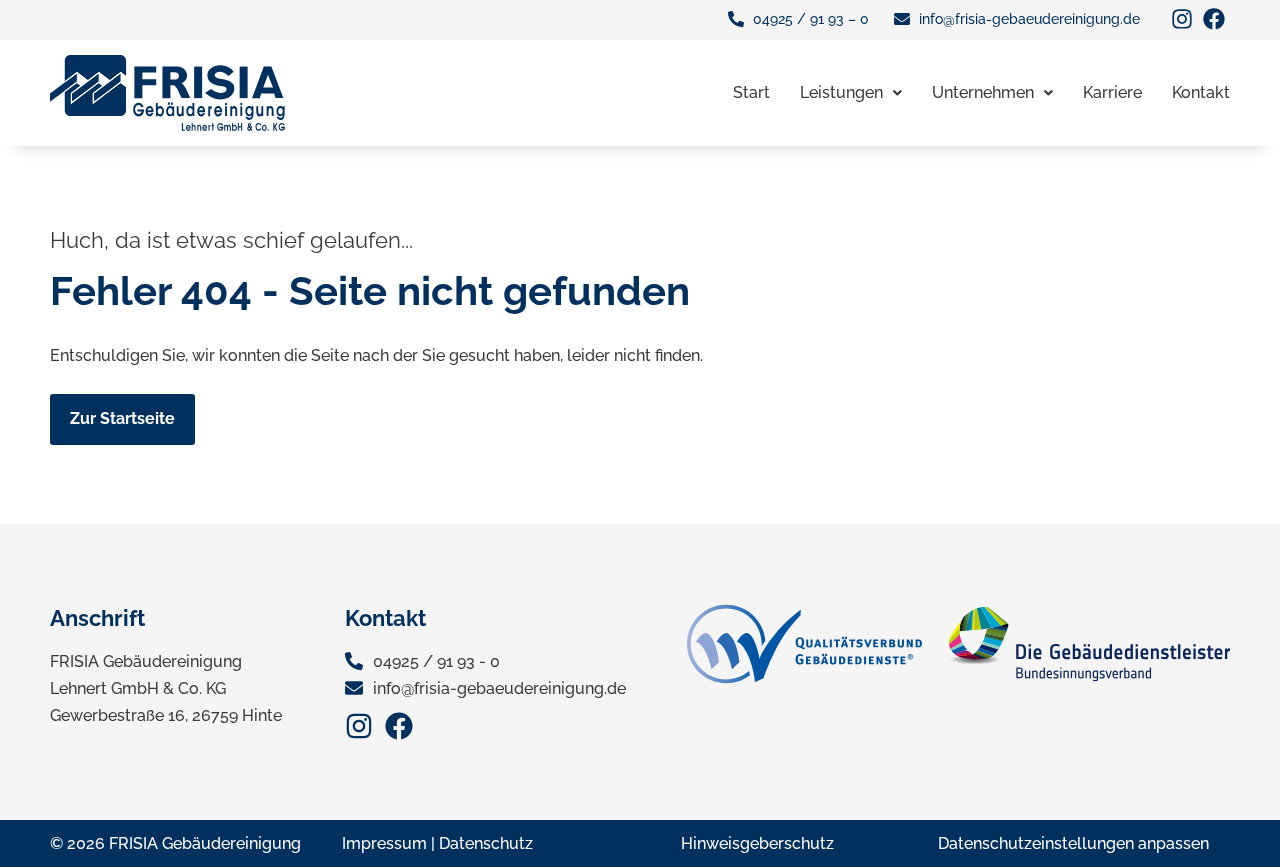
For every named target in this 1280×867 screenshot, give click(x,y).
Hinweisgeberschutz (757, 843)
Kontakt (1201, 92)
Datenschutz (486, 843)
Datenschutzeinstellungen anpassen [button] (1073, 843)
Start (751, 92)
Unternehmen (983, 92)
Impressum (384, 843)
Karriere (1112, 92)
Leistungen (841, 92)
